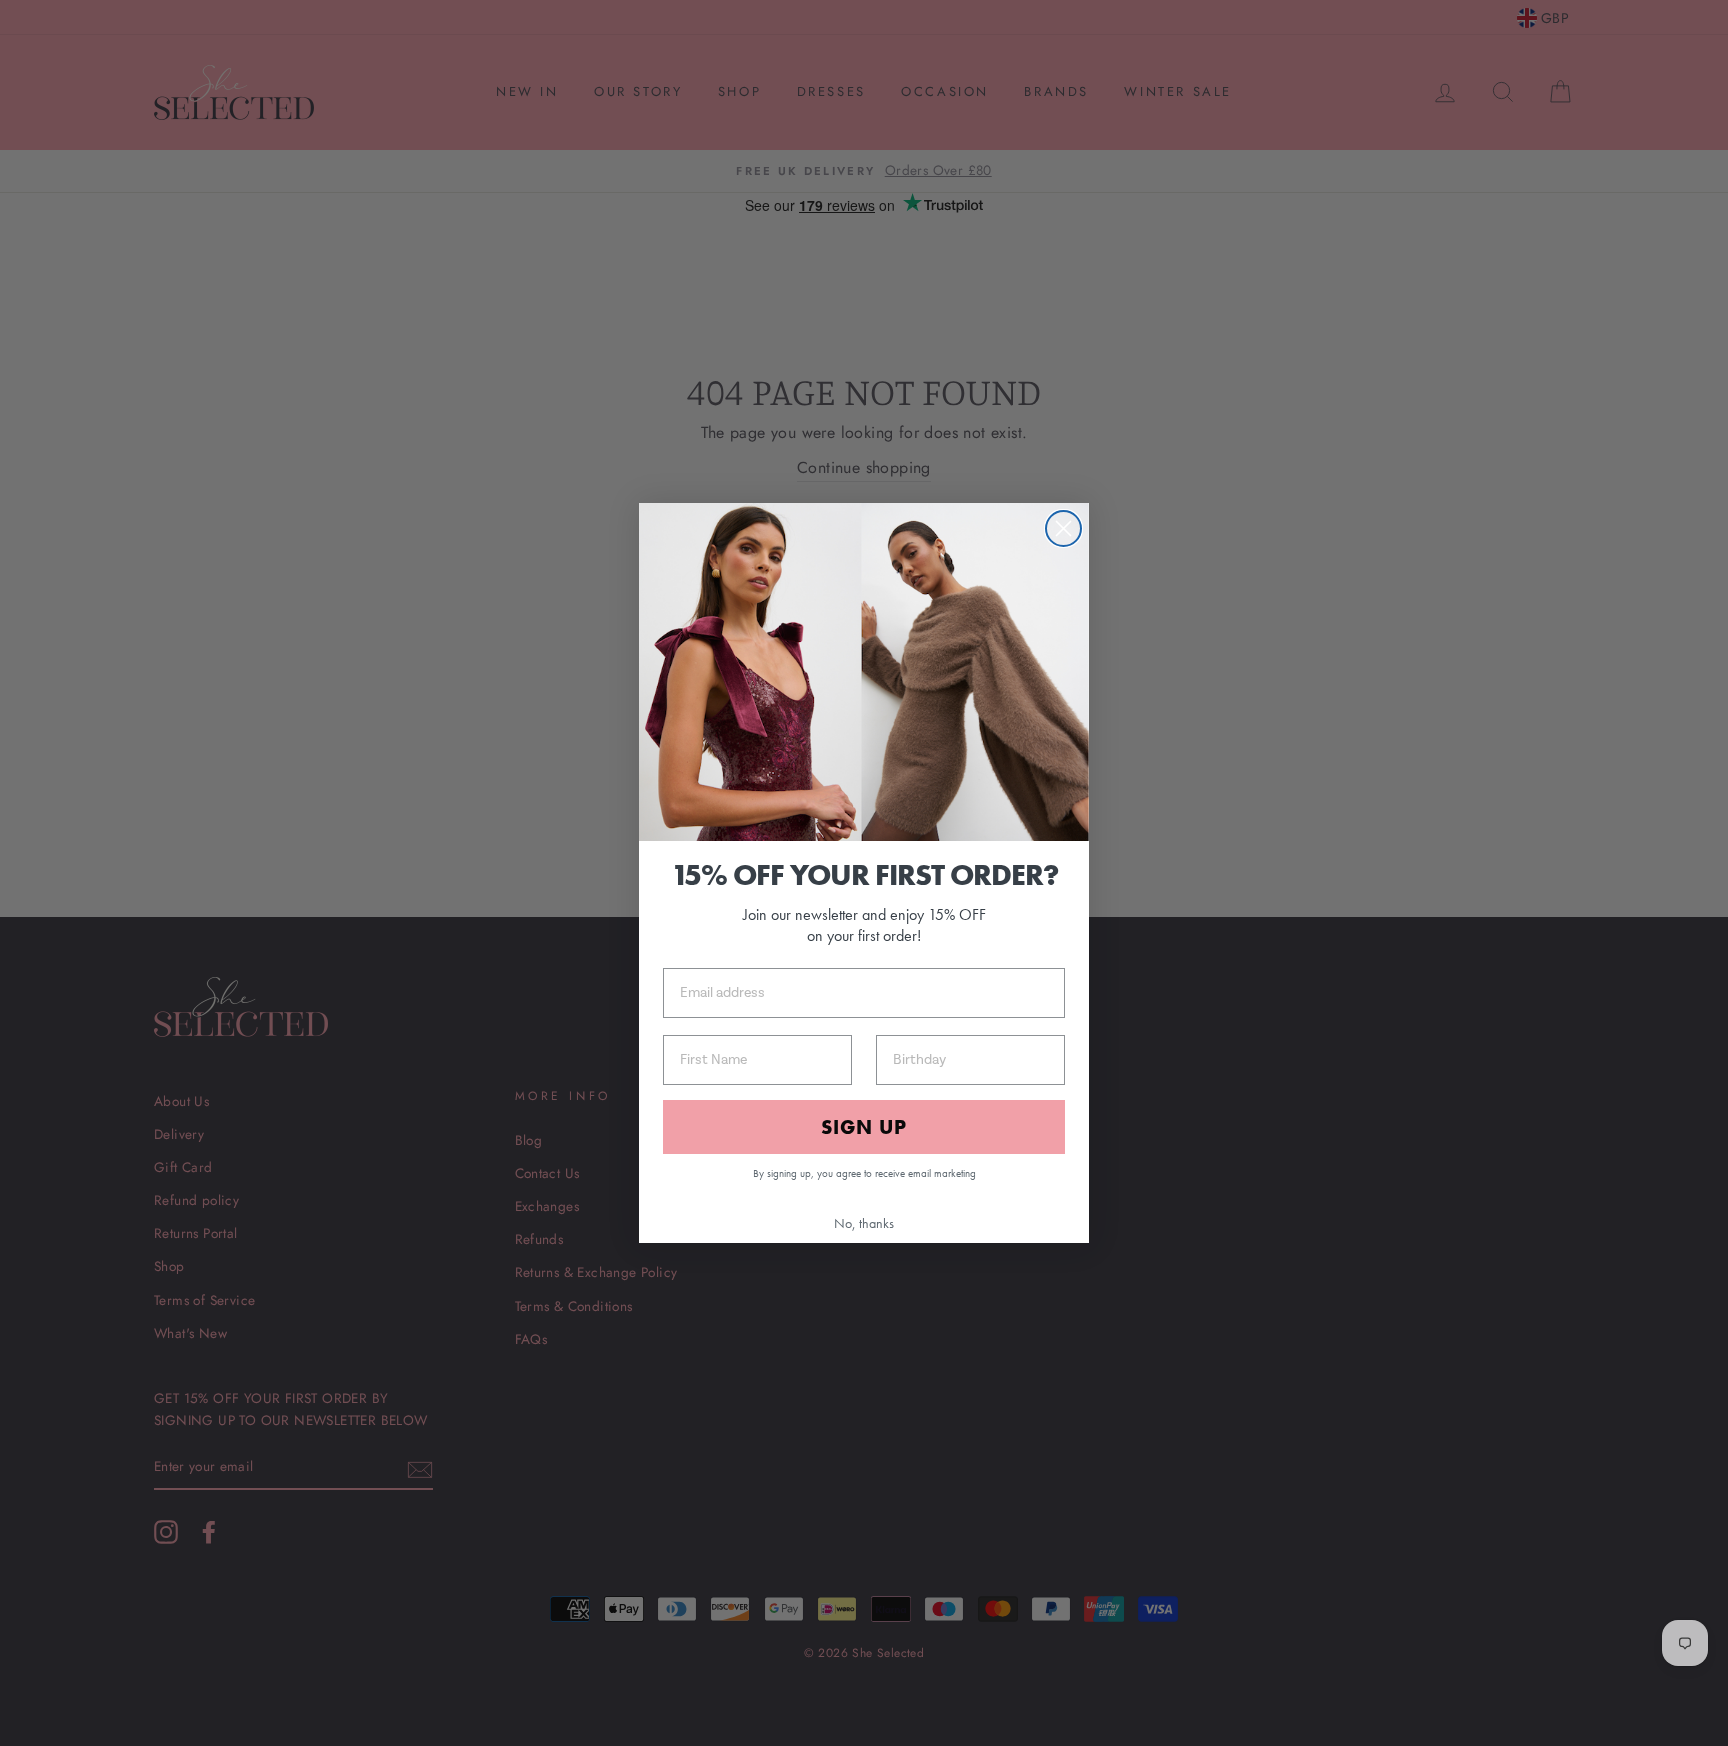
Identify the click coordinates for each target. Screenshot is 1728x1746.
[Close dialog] (1063, 528)
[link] (864, 672)
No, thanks (864, 1223)
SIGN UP (864, 1127)
